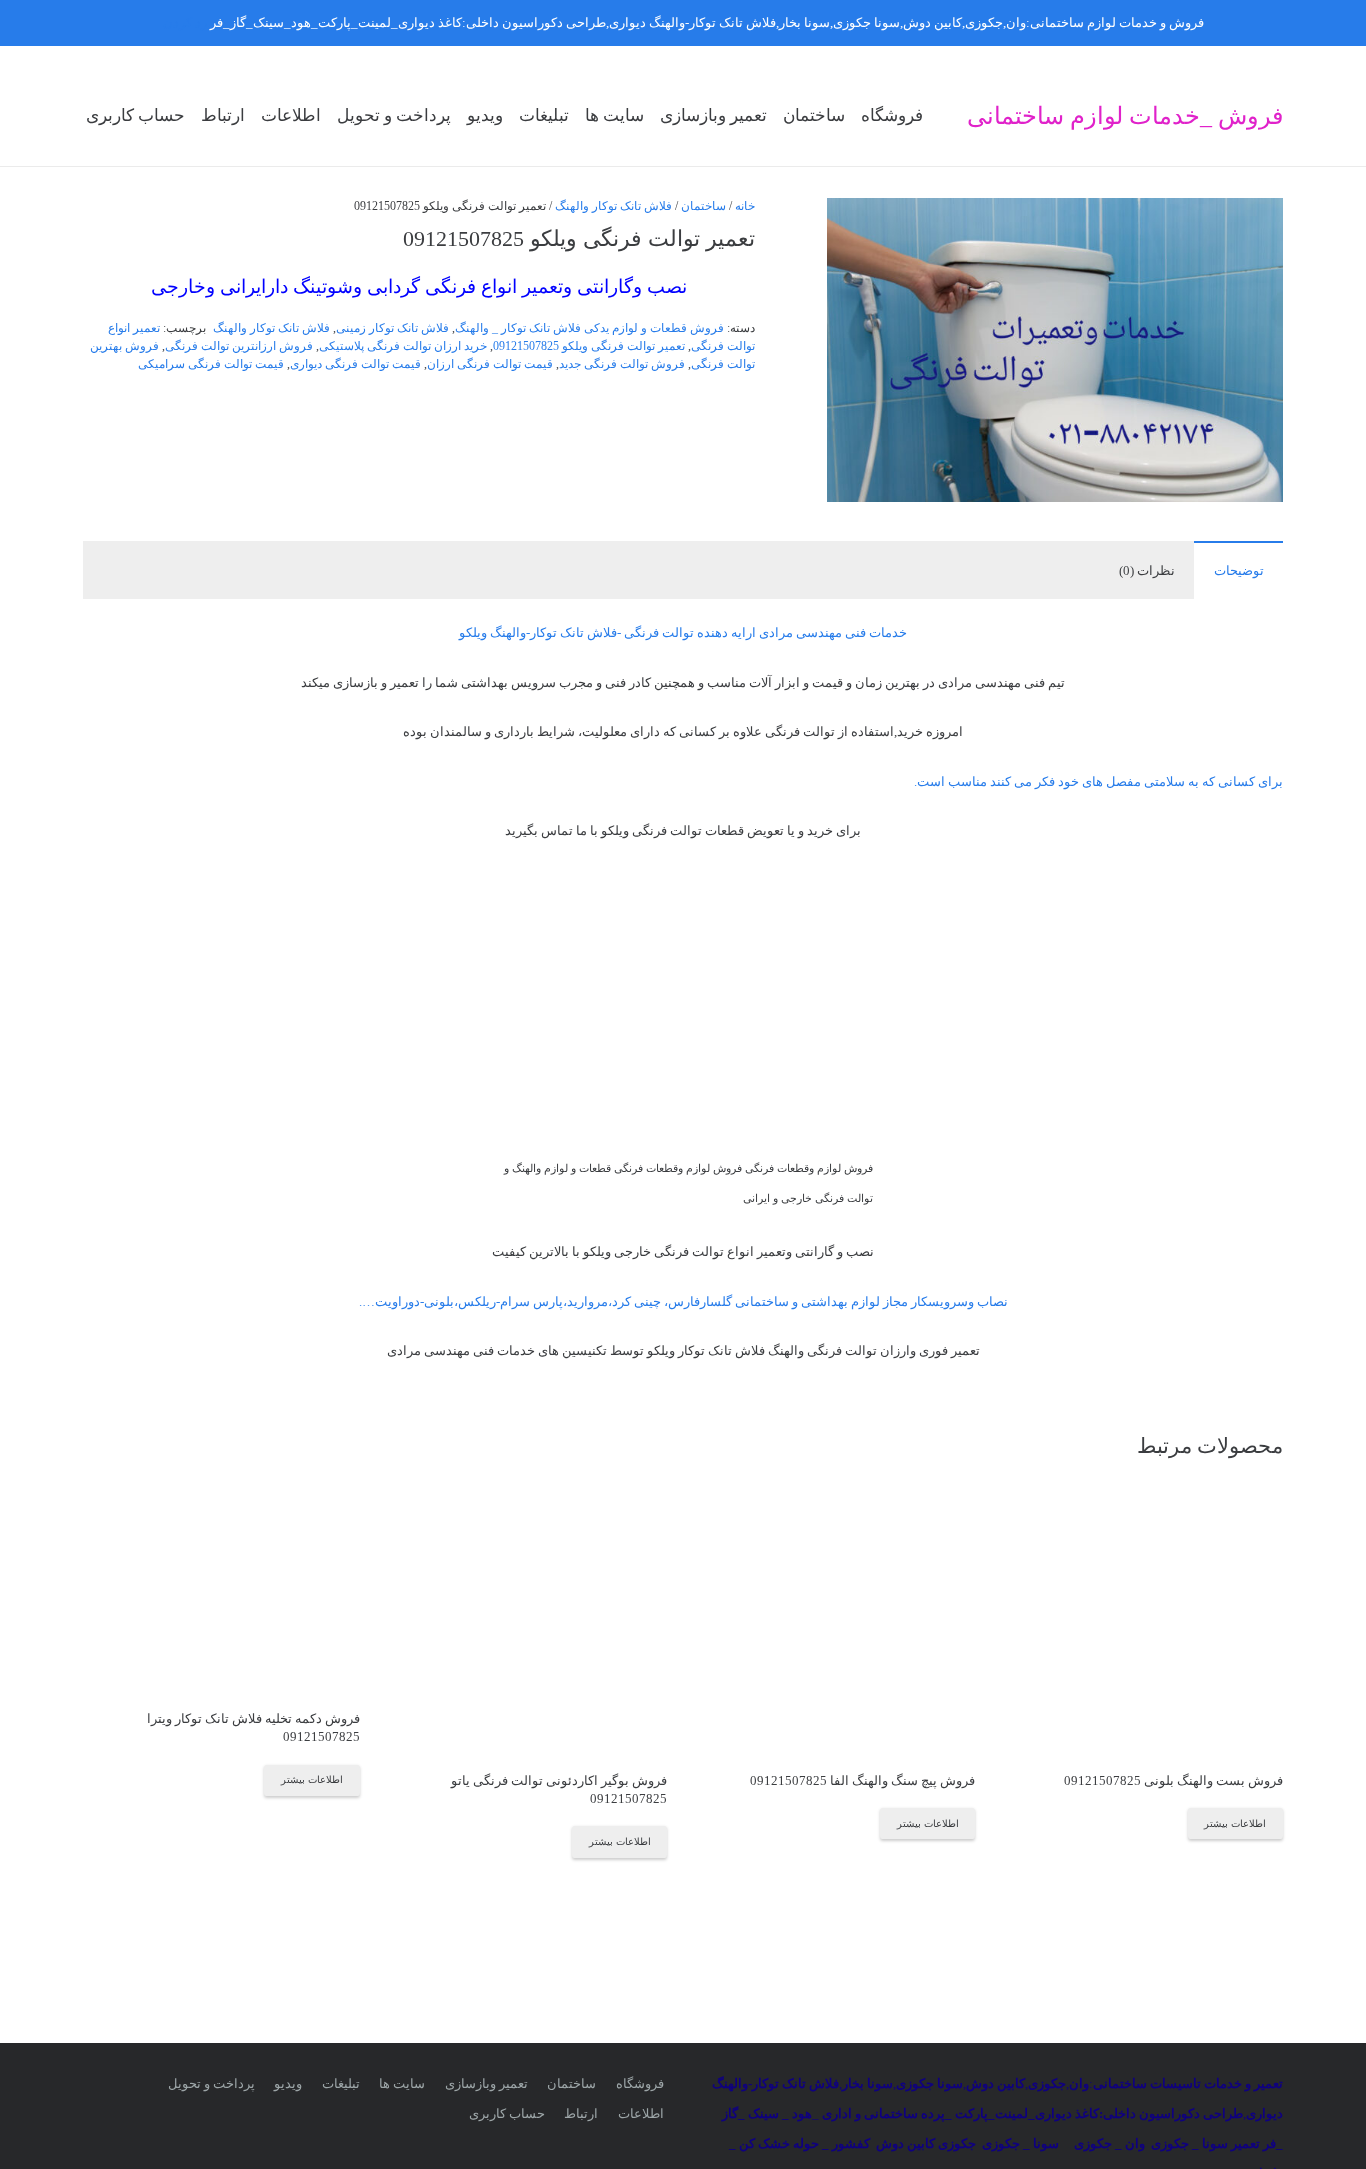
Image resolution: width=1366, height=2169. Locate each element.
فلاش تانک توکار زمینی (392, 328)
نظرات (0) (1147, 570)
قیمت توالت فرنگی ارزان (490, 364)
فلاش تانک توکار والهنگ (613, 206)
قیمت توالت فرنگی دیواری (355, 364)
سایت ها (402, 2083)
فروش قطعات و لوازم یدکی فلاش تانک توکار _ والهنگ (589, 328)
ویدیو (288, 2083)
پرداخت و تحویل (211, 2083)
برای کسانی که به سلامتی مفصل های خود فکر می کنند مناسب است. (1098, 781)
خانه (745, 206)
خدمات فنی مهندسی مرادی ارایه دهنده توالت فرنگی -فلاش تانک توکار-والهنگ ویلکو (683, 632)
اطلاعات (641, 2113)
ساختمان (703, 206)
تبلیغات (341, 2083)
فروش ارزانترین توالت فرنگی (239, 346)
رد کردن (185, 22)
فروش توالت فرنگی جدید (622, 364)
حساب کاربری (507, 2113)
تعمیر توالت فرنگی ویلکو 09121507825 (589, 346)
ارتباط (581, 2113)
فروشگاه (640, 2083)
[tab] (1238, 570)
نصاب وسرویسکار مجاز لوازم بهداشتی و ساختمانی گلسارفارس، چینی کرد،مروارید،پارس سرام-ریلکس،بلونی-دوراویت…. (683, 1301)
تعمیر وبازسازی (486, 2083)
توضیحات (1239, 570)
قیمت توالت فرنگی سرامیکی (211, 364)
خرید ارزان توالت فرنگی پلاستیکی (403, 346)
